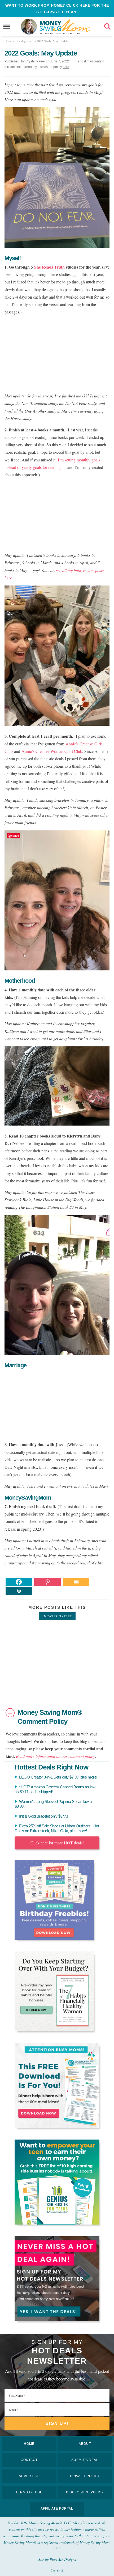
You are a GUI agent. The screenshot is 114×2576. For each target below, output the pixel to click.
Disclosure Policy (85, 2492)
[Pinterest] (47, 1582)
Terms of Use (29, 2492)
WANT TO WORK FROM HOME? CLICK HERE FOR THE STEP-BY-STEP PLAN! (57, 9)
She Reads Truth (49, 267)
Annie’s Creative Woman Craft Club (52, 751)
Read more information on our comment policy (55, 1756)
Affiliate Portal (57, 2509)
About (85, 2444)
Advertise (29, 2476)
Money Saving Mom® (65, 27)
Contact (29, 2460)
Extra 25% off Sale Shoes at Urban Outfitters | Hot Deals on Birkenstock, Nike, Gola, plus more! (57, 1828)
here (66, 67)
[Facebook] (19, 1582)
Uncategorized (57, 1616)
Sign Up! (57, 2423)
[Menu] (7, 27)
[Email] (76, 1582)
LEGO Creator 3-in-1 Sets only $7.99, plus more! (58, 1777)
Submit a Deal (85, 2460)
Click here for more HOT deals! (57, 1843)
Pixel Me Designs (63, 2559)
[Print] (19, 1591)
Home (29, 2444)
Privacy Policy (85, 2476)
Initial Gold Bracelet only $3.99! (44, 1816)
